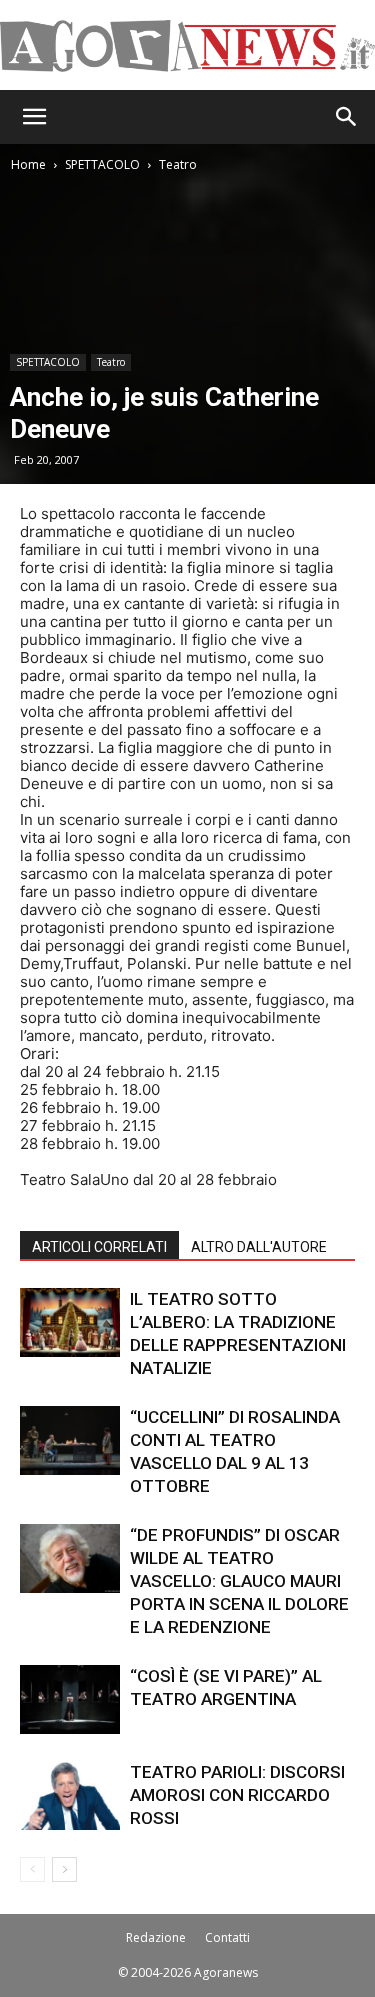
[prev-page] (32, 1869)
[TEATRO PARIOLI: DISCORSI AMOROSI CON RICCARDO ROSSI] (70, 1795)
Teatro (178, 164)
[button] (34, 117)
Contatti (227, 1937)
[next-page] (64, 1869)
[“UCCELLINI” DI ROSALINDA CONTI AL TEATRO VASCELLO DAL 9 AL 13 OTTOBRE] (70, 1440)
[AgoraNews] (187, 46)
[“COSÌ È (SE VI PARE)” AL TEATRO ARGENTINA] (70, 1699)
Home (28, 164)
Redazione (156, 1937)
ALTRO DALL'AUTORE (259, 1247)
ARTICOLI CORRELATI (99, 1247)
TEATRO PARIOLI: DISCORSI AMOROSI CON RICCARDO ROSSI (237, 1795)
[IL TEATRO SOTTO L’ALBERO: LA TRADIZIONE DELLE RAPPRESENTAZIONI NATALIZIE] (70, 1322)
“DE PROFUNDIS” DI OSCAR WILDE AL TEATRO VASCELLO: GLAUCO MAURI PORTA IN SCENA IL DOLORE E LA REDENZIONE (239, 1581)
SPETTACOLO (102, 164)
